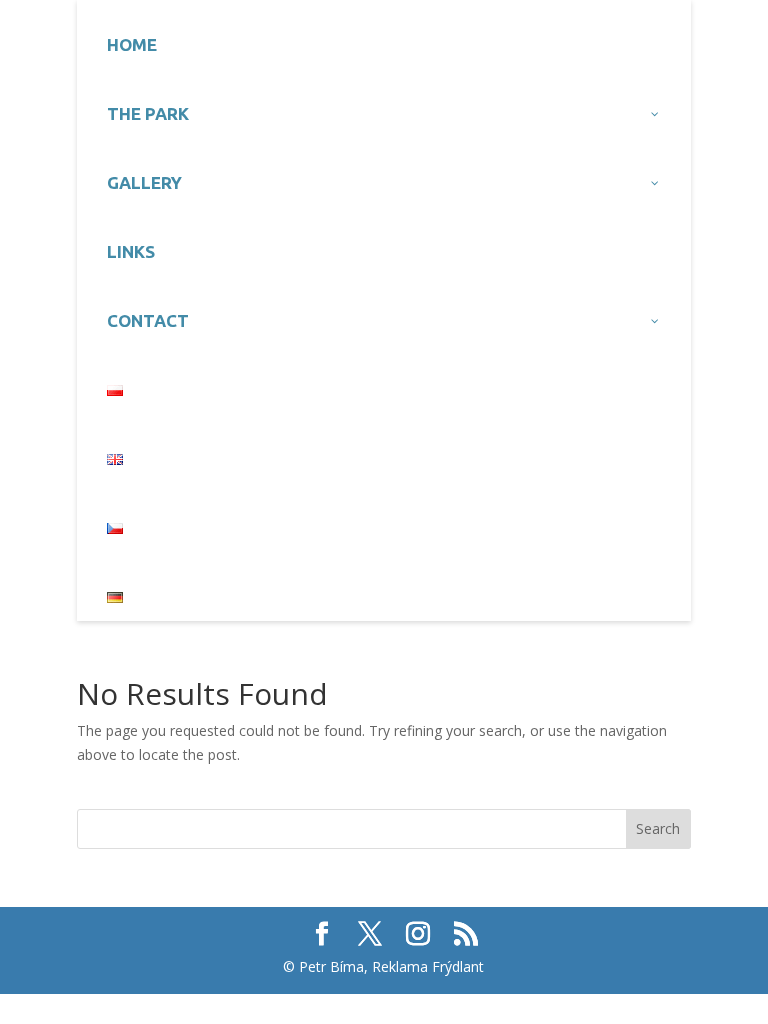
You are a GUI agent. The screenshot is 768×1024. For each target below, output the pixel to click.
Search (658, 828)
